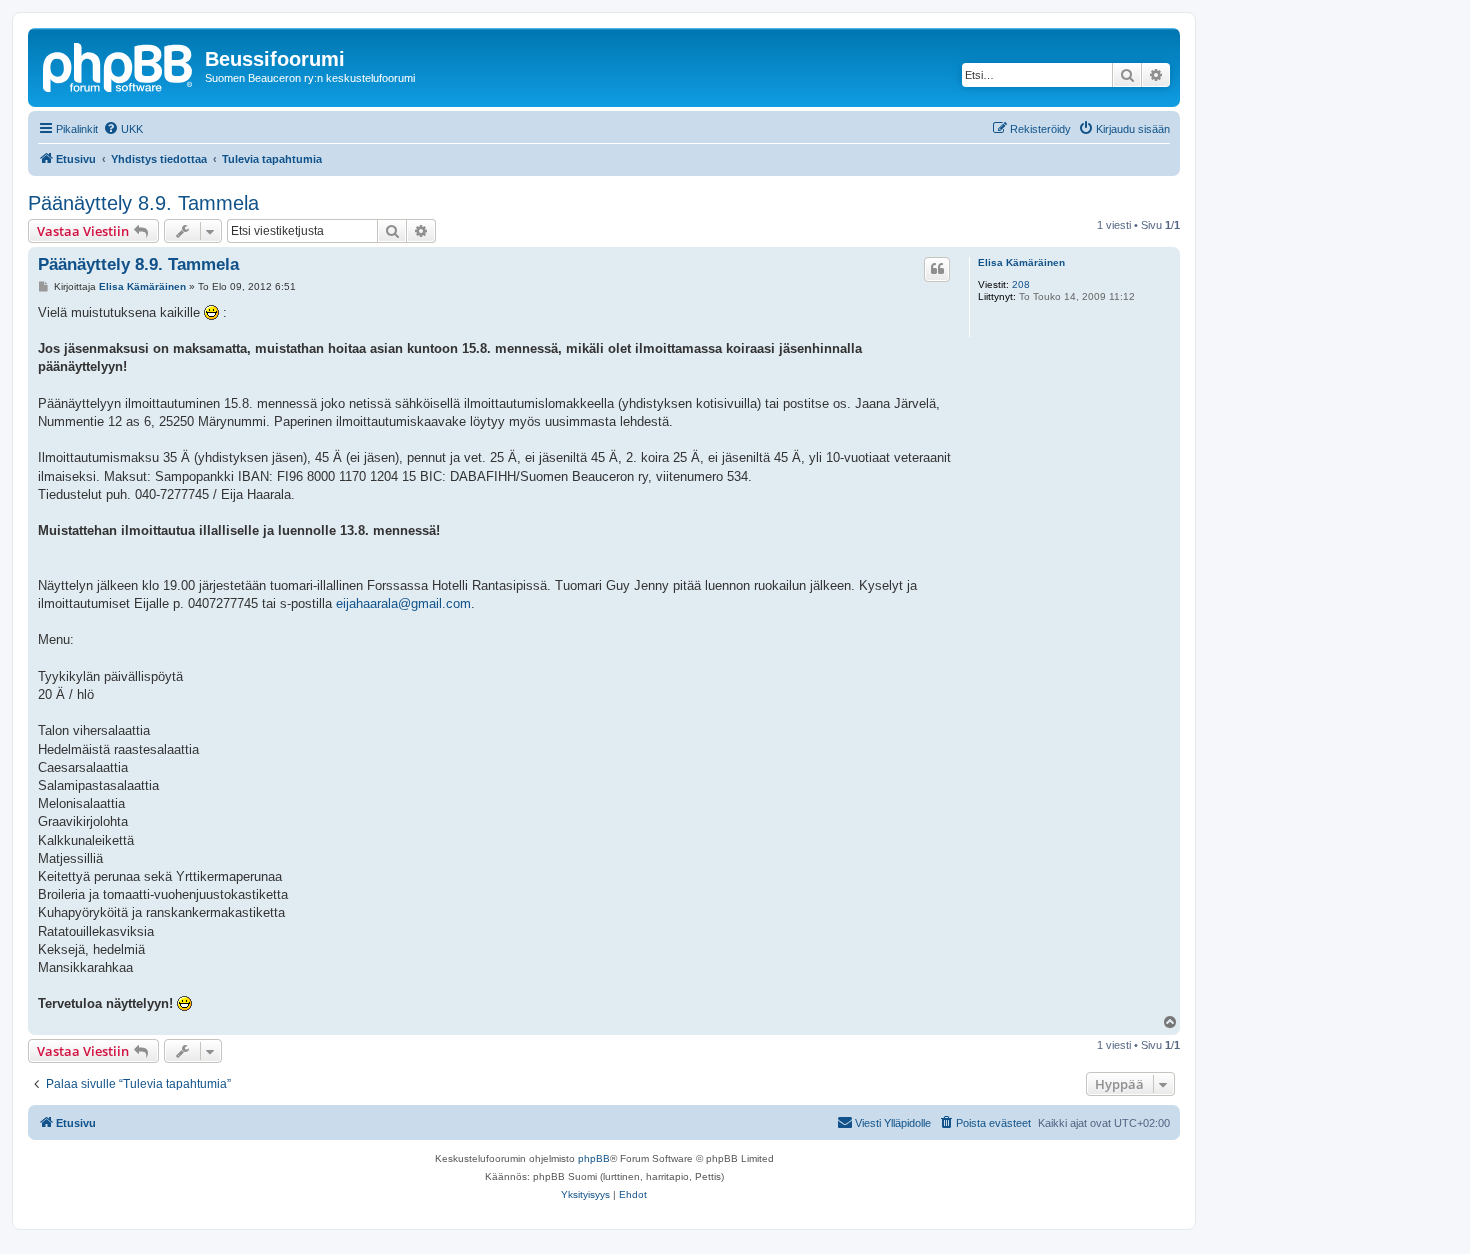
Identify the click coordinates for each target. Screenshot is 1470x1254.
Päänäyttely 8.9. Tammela (143, 203)
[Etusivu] (119, 65)
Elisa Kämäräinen (1021, 262)
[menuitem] (123, 129)
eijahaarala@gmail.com (403, 603)
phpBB (594, 1158)
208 (1021, 284)
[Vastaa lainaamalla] (937, 269)
